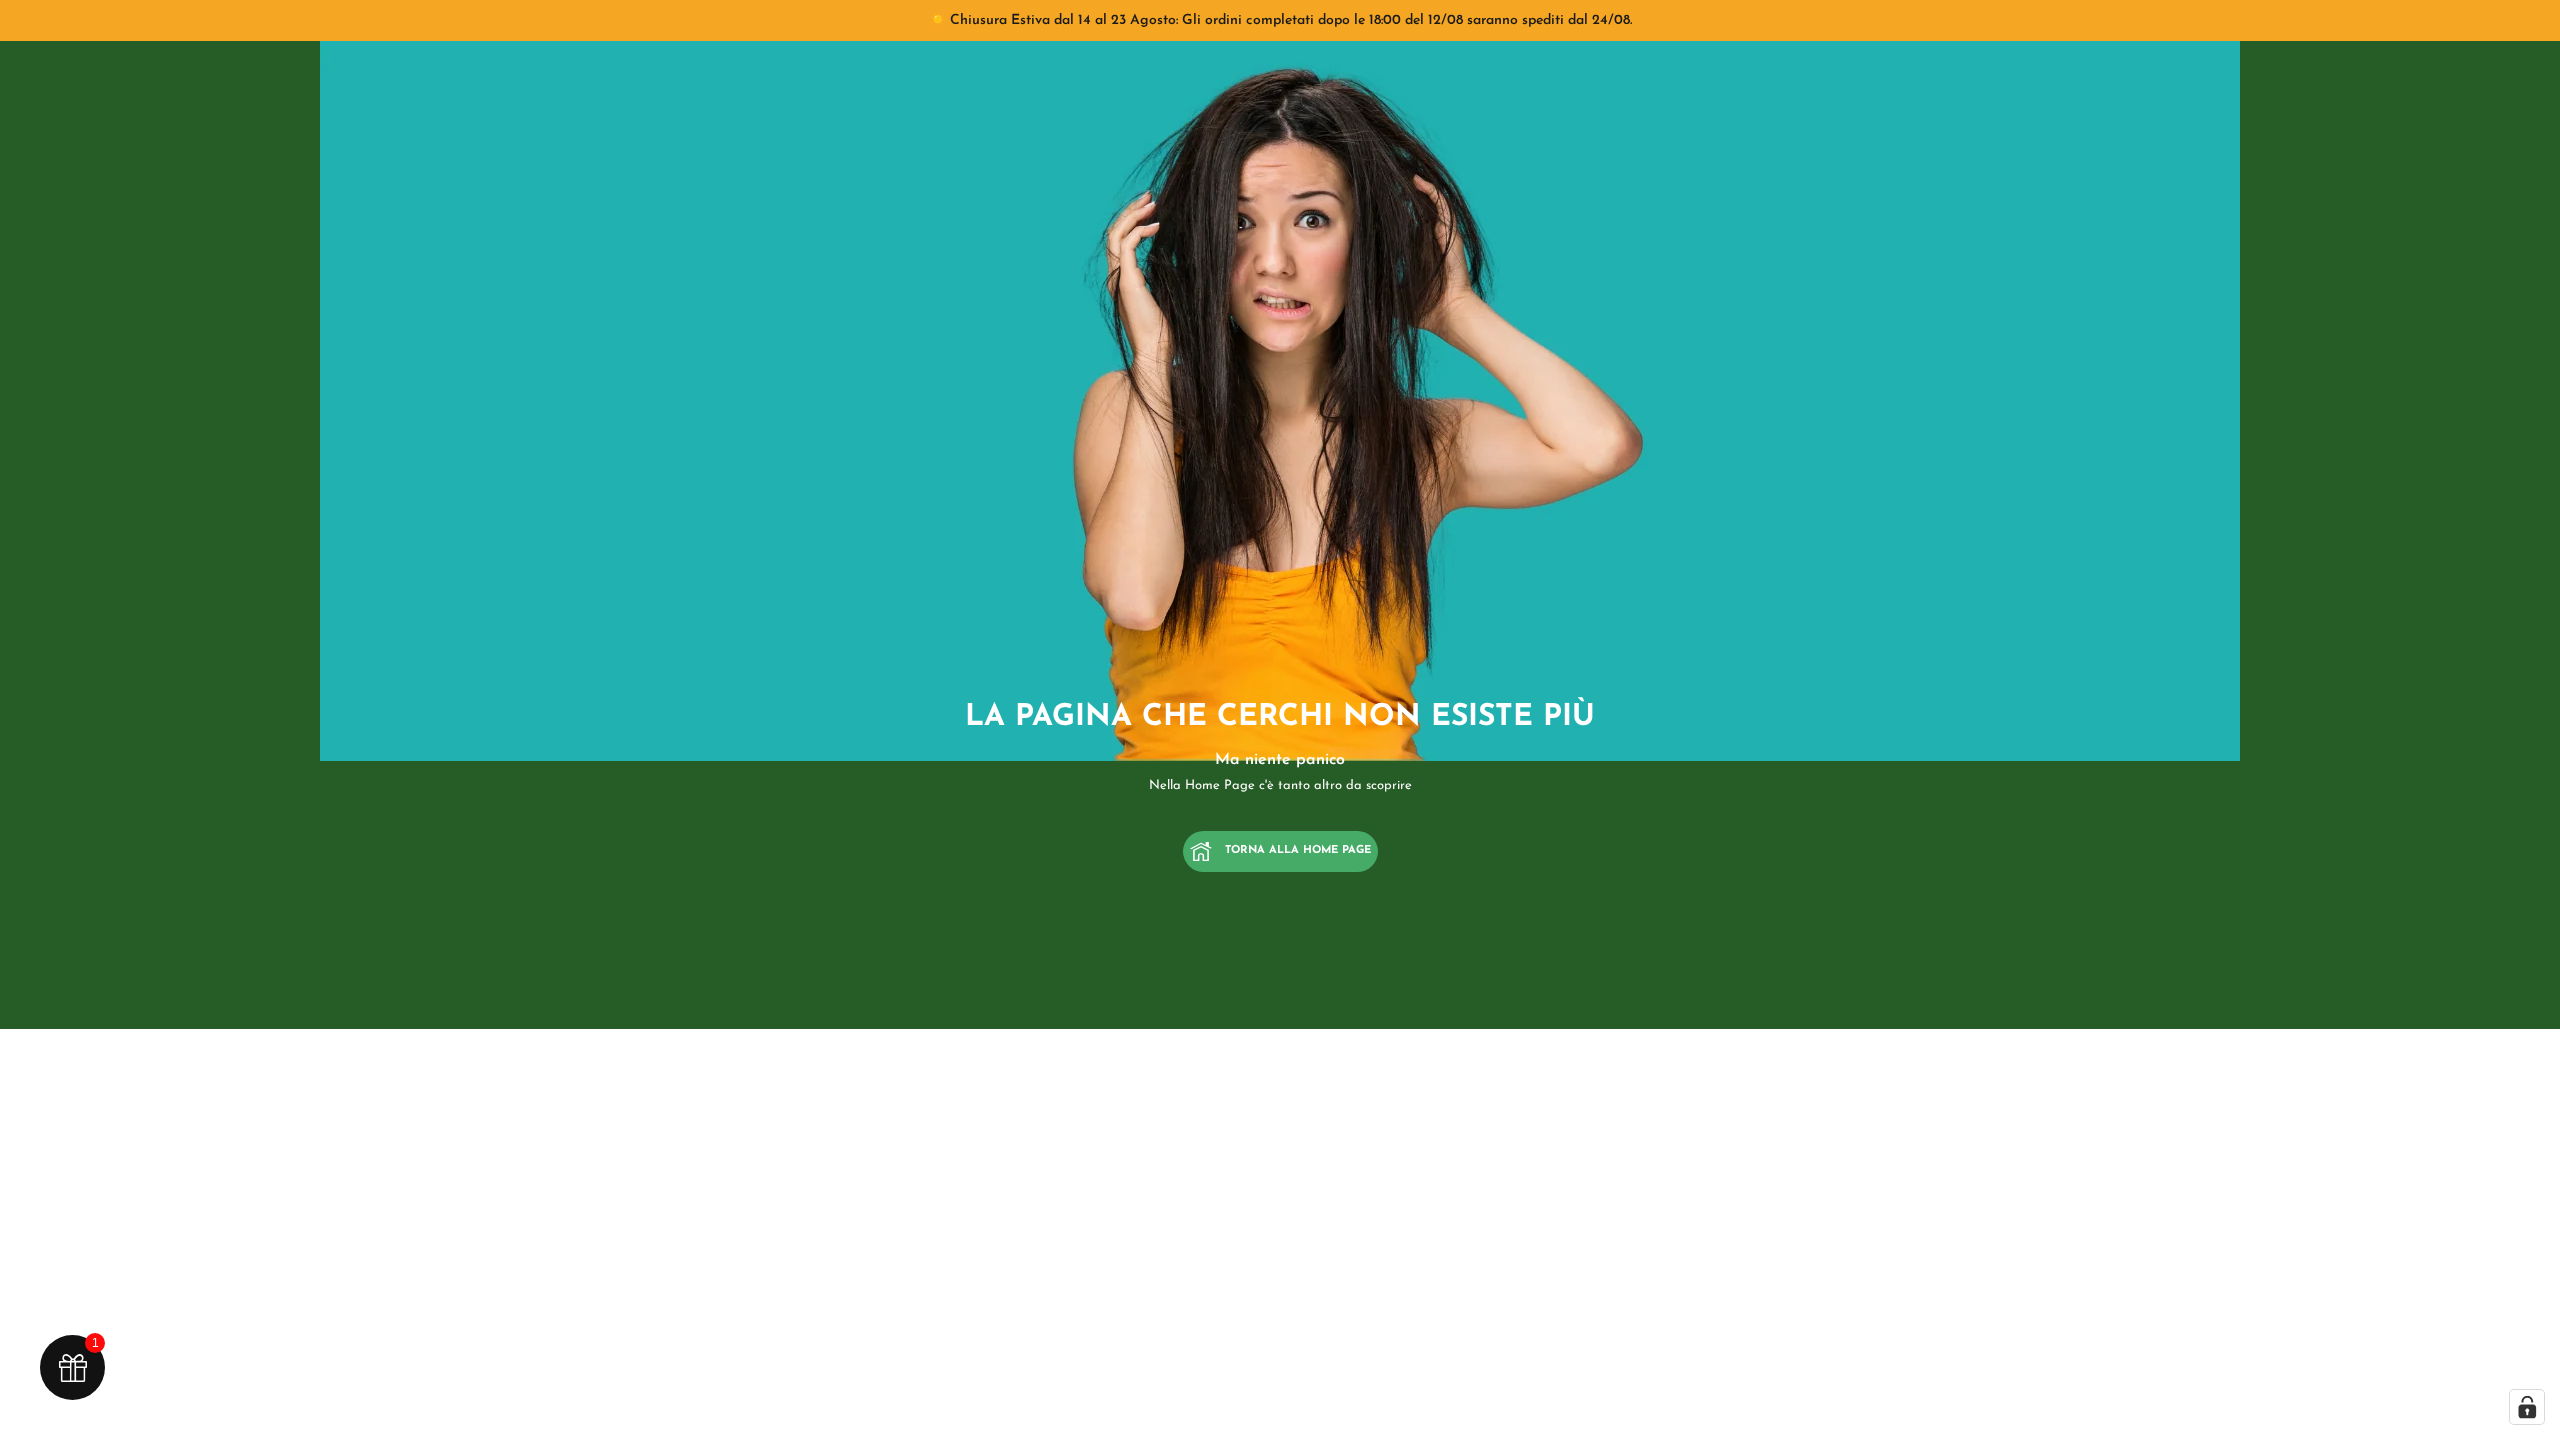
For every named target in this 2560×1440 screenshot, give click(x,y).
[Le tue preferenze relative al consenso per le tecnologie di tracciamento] (2527, 1407)
